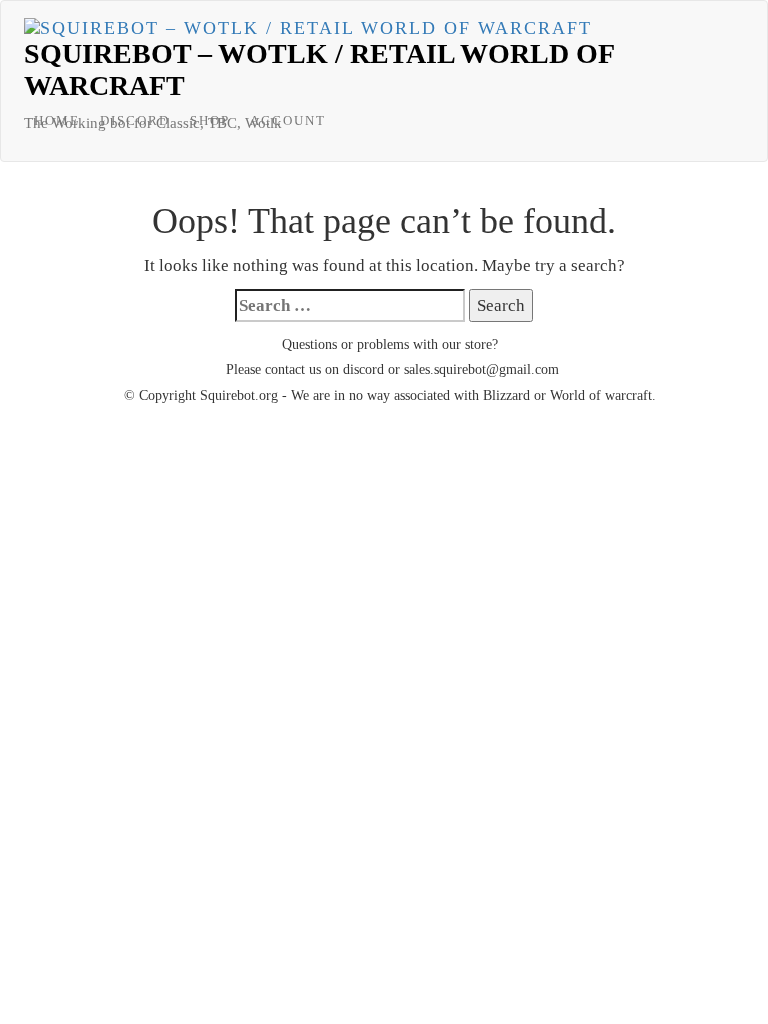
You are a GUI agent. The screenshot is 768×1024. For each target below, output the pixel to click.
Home (57, 120)
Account (288, 120)
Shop (210, 120)
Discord (135, 120)
